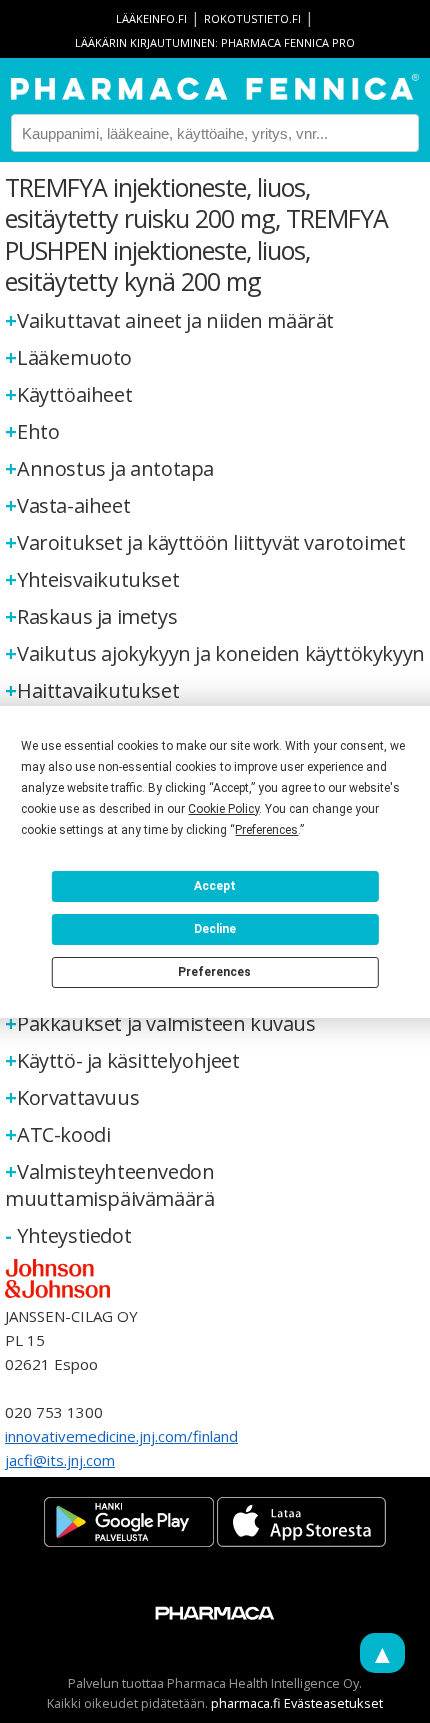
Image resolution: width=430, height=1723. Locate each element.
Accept (215, 886)
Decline (215, 929)
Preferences (214, 972)
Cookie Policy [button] (223, 809)
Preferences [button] (266, 830)
